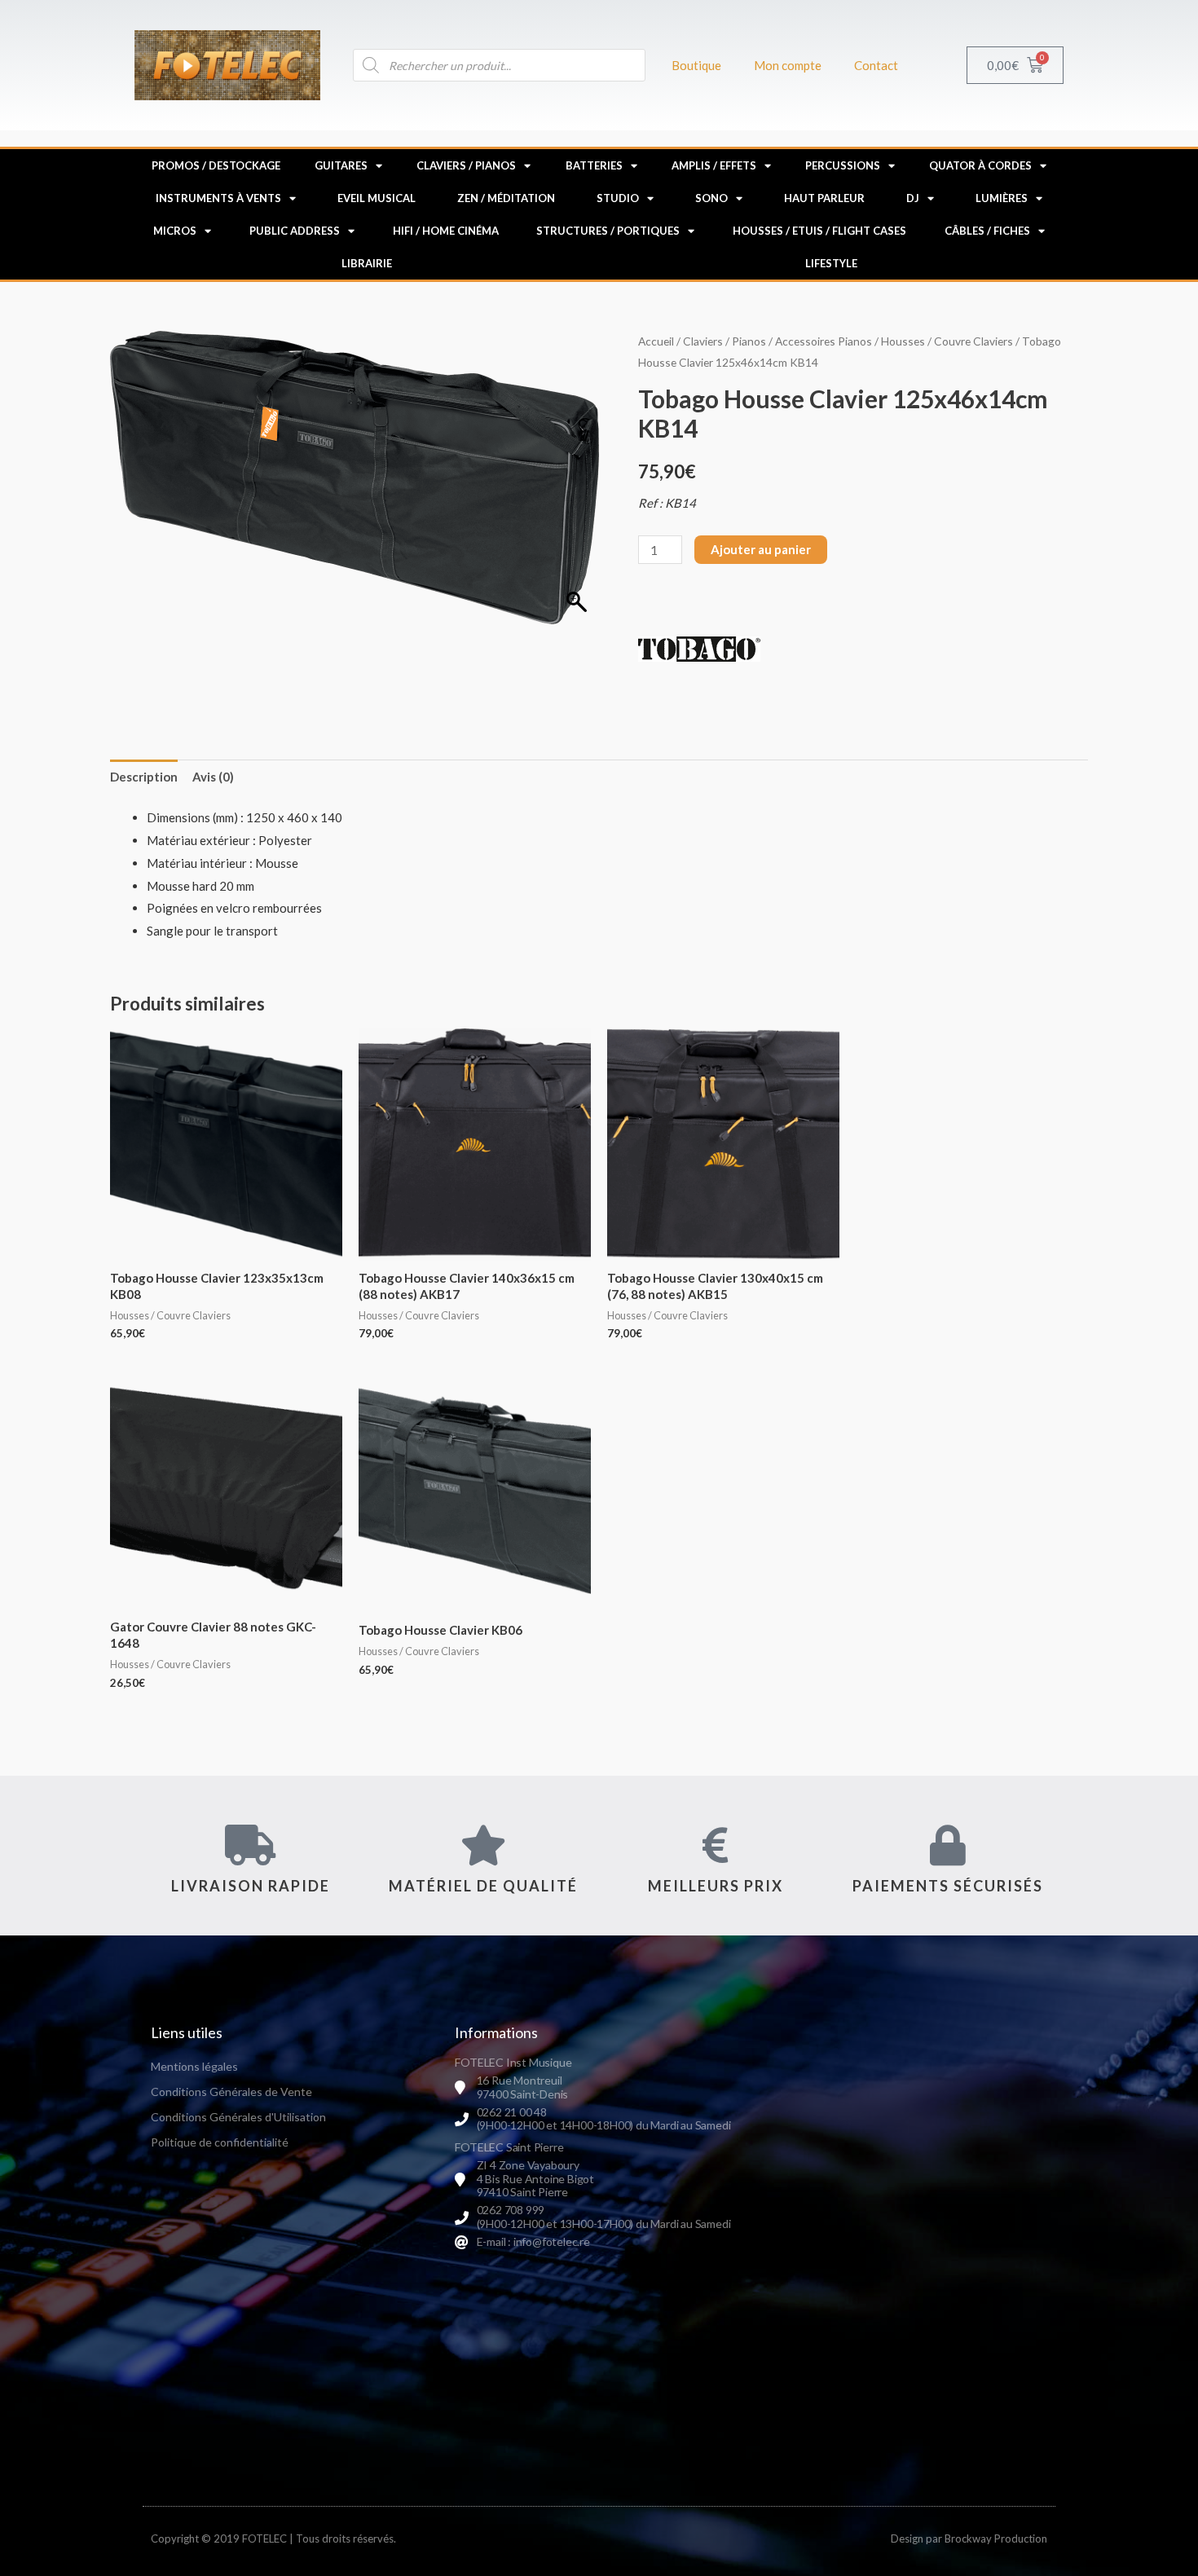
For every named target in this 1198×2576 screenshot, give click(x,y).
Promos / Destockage (216, 165)
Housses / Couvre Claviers (947, 341)
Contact (876, 65)
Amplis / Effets (714, 165)
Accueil (656, 341)
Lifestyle (831, 263)
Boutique (696, 65)
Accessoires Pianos (824, 341)
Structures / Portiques (608, 231)
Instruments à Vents (218, 198)
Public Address (295, 231)
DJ (913, 198)
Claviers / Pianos (466, 165)
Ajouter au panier (761, 549)
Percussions (843, 165)
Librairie (367, 263)
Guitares (341, 165)
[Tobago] (699, 650)
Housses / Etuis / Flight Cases (819, 231)
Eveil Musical (377, 198)
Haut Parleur (824, 198)
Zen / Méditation (506, 198)
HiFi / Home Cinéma (446, 231)
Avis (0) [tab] (213, 777)
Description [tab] (144, 777)
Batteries (594, 165)
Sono (711, 198)
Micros (175, 231)
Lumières (1002, 198)
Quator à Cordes (980, 165)
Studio (618, 198)
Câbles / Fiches (987, 231)
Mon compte (788, 65)
